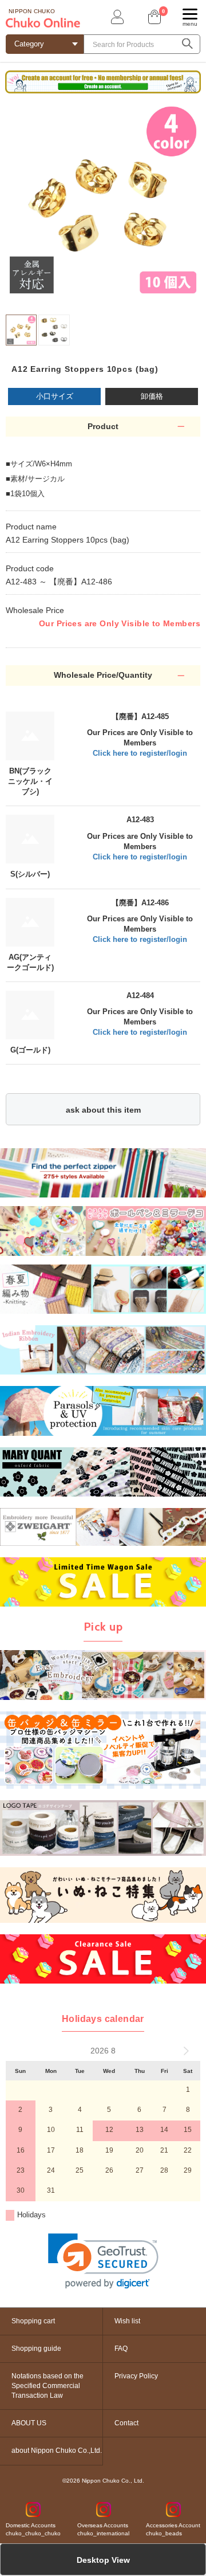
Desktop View (103, 2560)
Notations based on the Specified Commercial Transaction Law (47, 2386)
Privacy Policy (136, 2376)
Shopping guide (36, 2349)
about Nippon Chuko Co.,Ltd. (57, 2451)
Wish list (127, 2321)
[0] (153, 17)
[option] (103, 200)
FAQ (121, 2349)
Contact (126, 2423)
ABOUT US (29, 2423)
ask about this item (103, 1110)
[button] (103, 2261)
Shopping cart (33, 2321)
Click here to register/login (140, 753)
